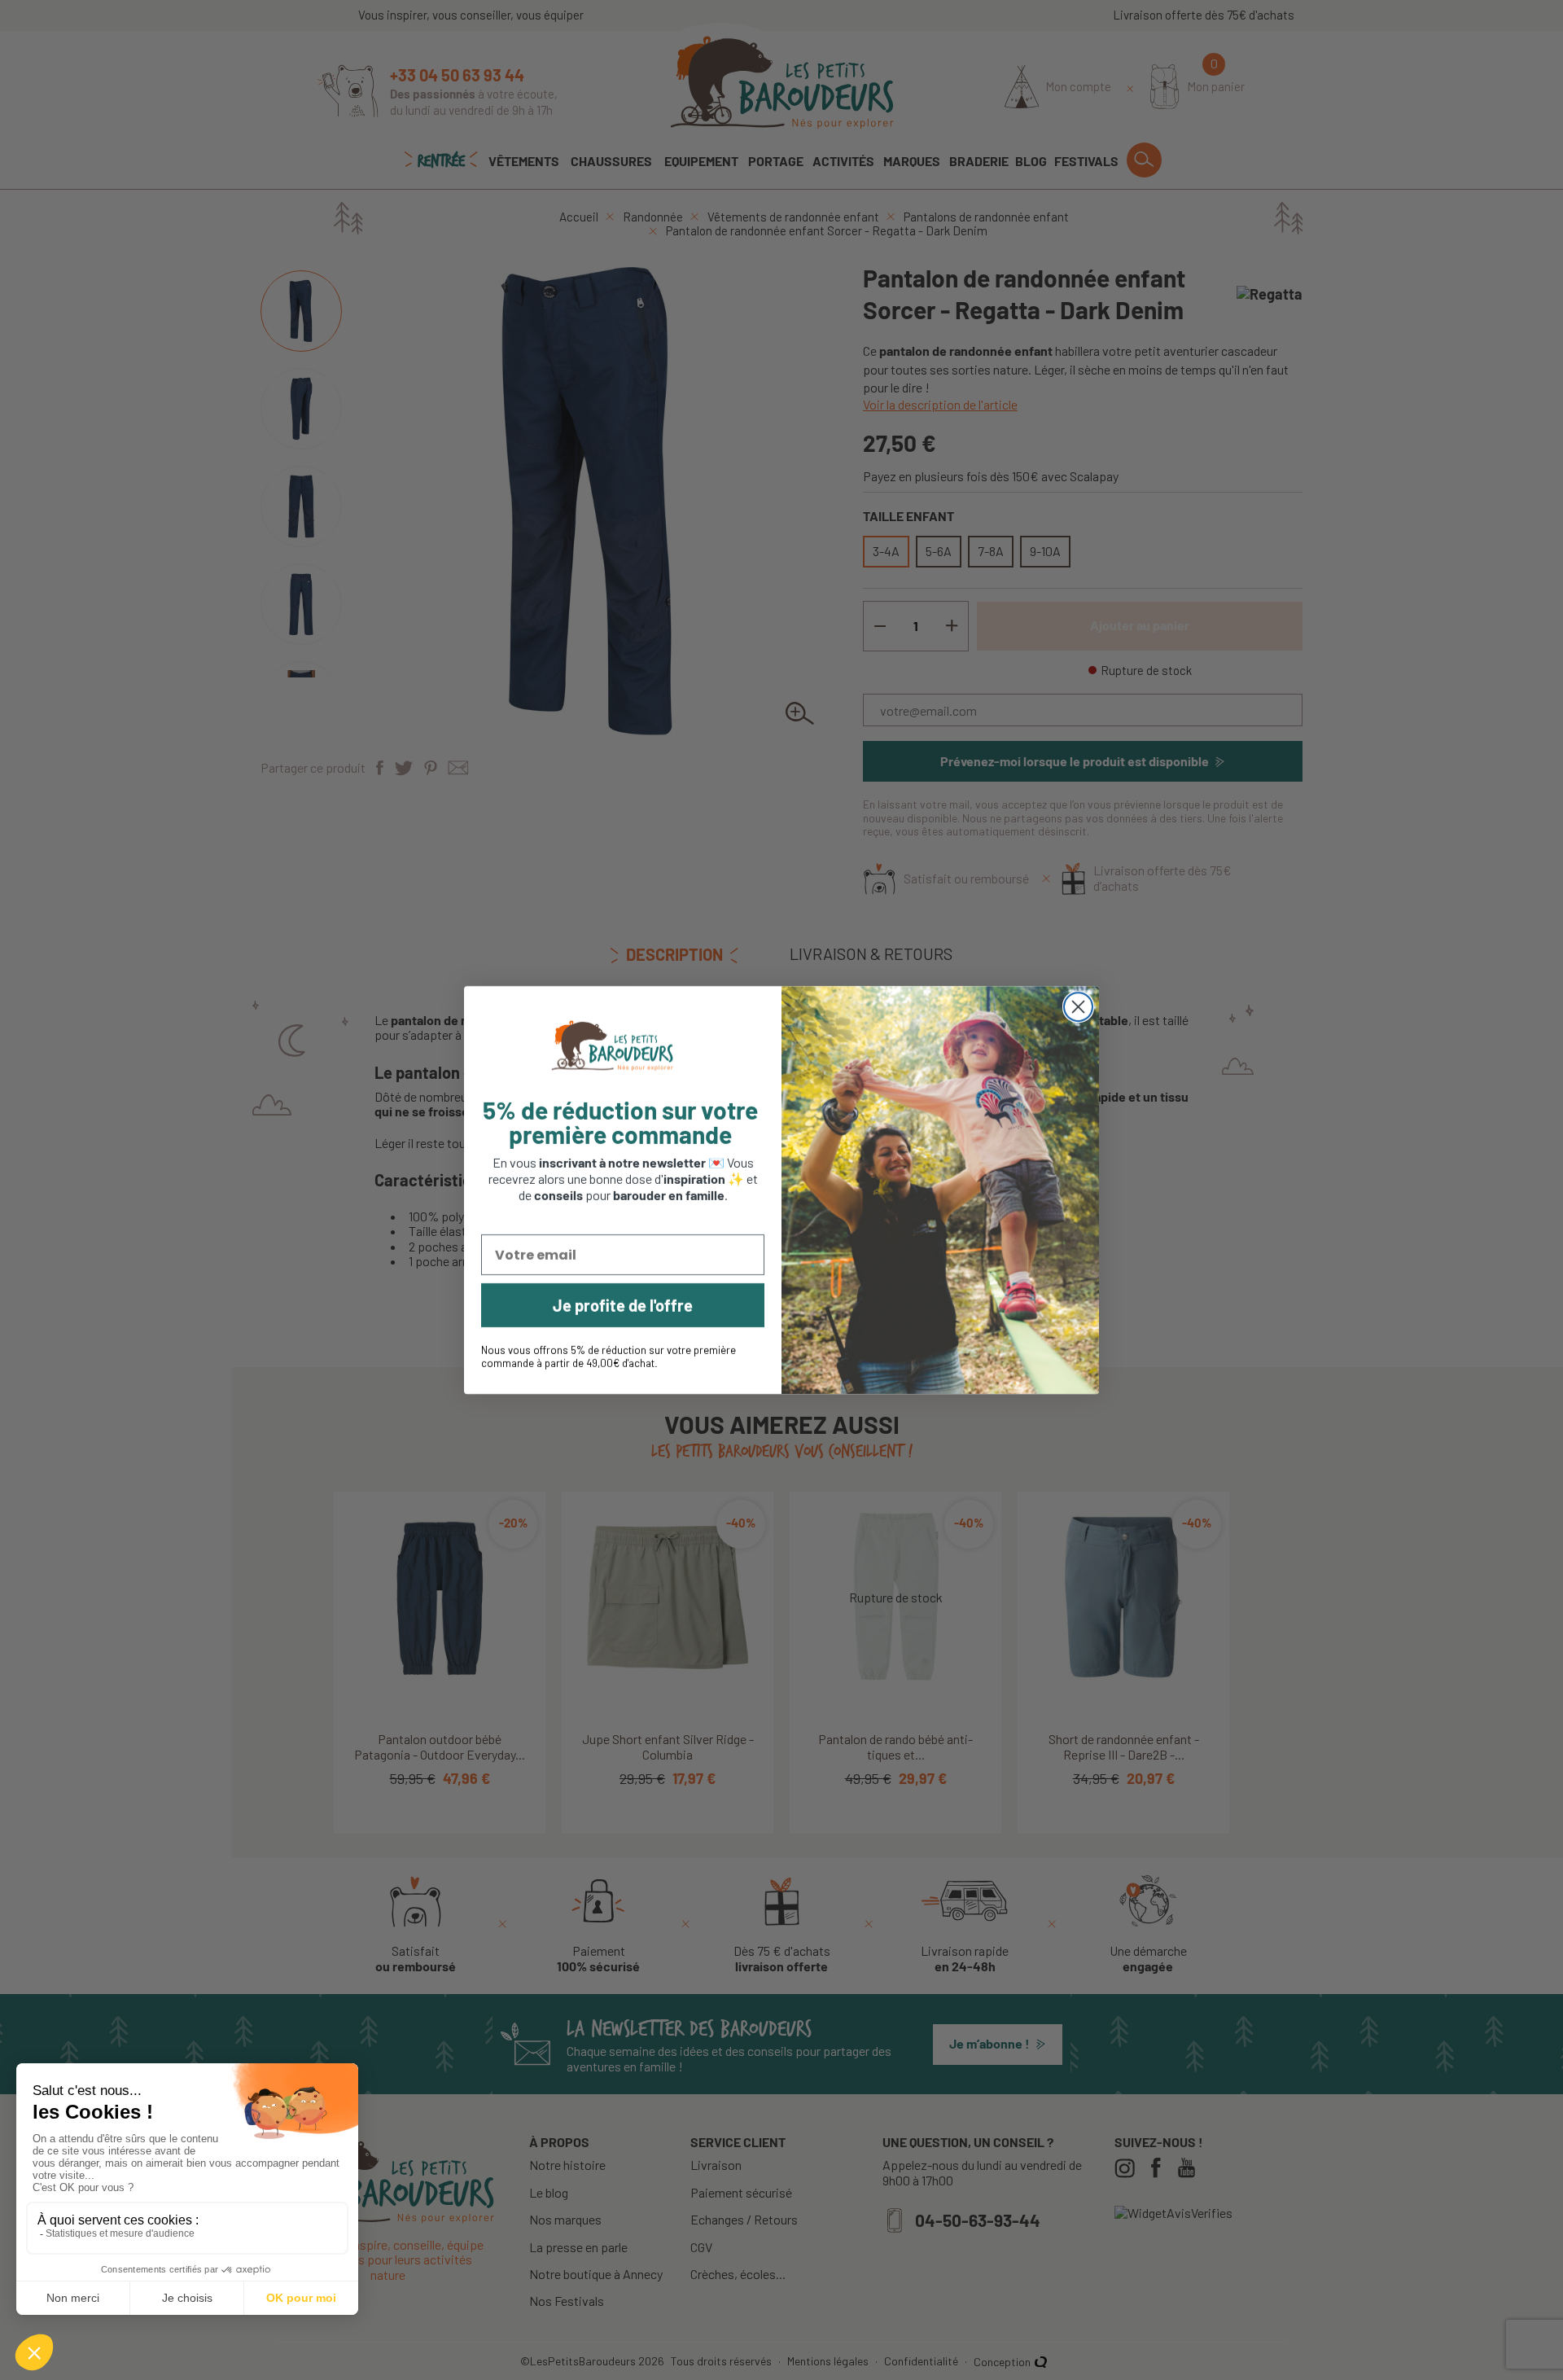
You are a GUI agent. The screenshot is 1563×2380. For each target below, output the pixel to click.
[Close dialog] (1078, 1007)
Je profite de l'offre (623, 1305)
